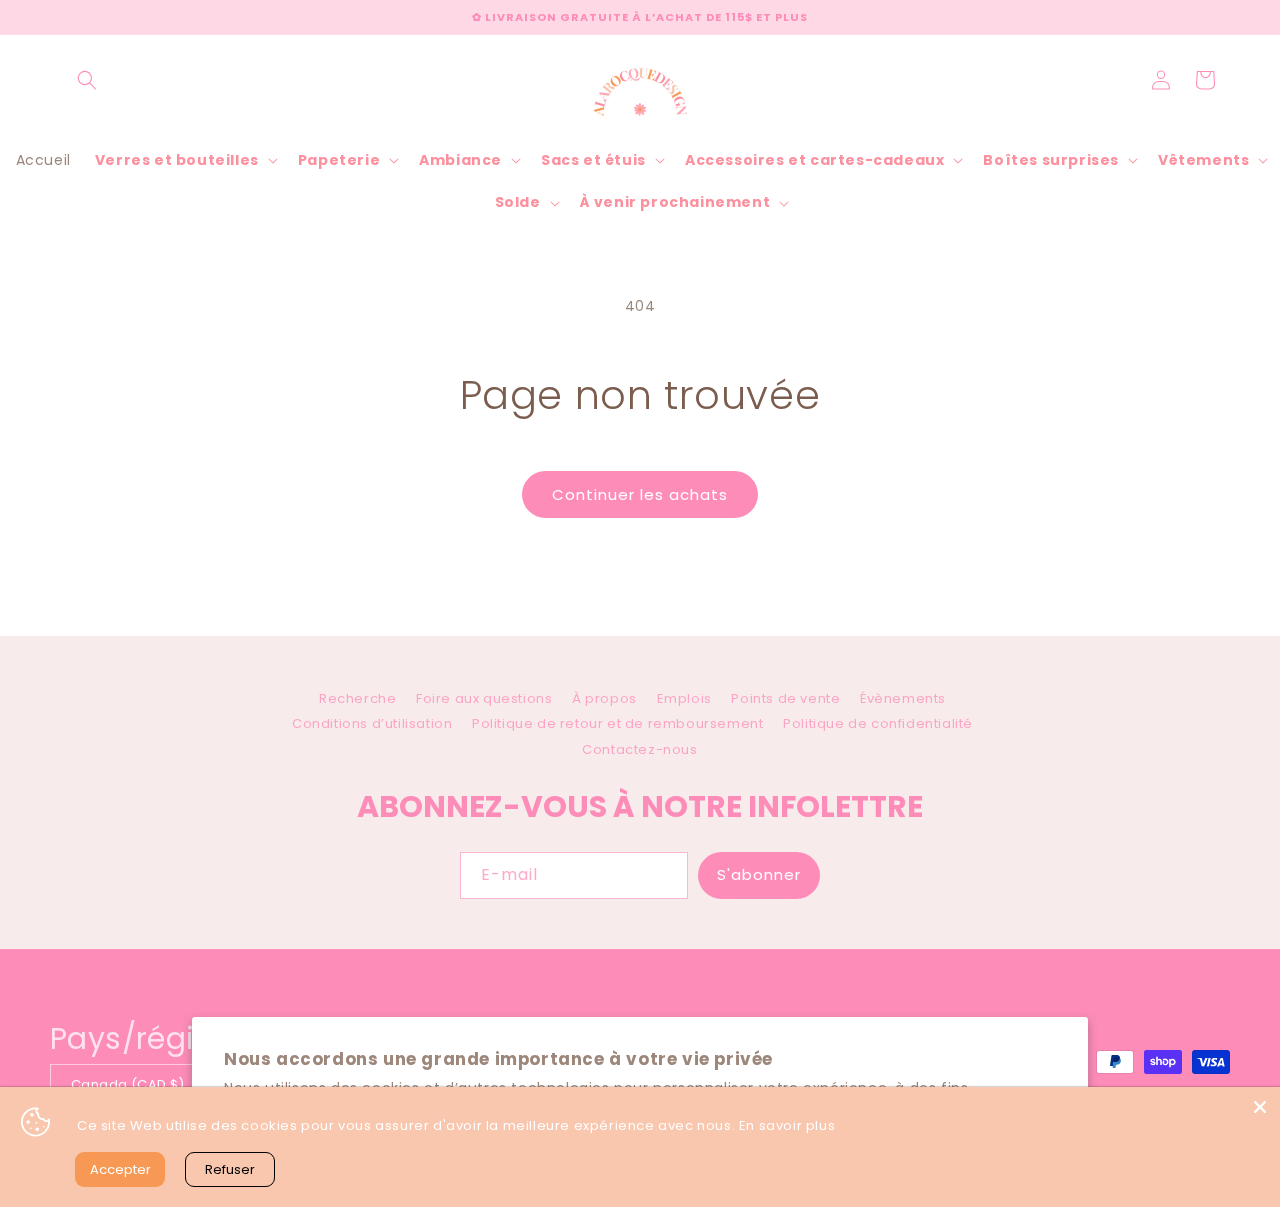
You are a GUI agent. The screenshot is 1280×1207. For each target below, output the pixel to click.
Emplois (684, 698)
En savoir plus (787, 1125)
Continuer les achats (640, 494)
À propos (604, 698)
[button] (87, 80)
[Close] (1260, 1107)
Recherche (357, 701)
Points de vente (785, 698)
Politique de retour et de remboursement (617, 723)
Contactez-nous (639, 749)
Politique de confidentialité (878, 723)
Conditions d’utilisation (372, 723)
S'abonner (759, 874)
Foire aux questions (484, 698)
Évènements (903, 698)
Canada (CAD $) (128, 1084)
